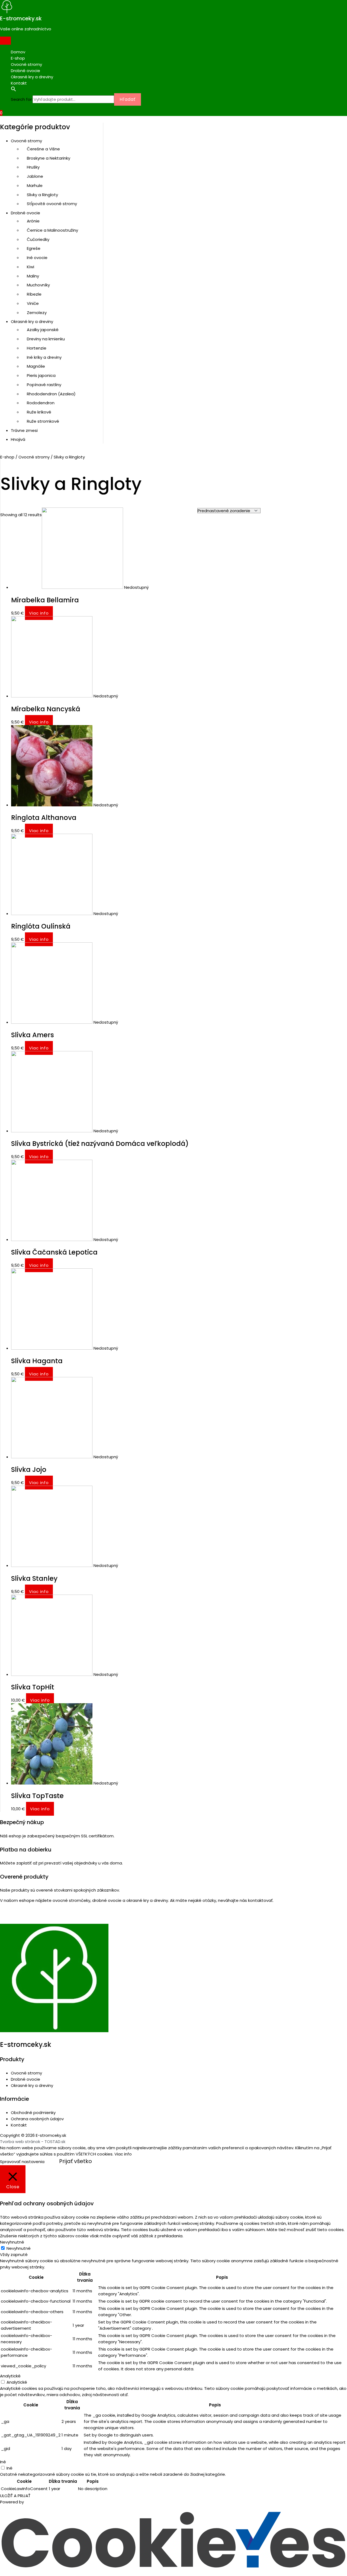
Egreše (34, 248)
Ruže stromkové (43, 421)
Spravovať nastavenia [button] (22, 2162)
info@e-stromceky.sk (30, 1920)
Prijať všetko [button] (75, 2161)
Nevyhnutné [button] (12, 2242)
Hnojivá (18, 439)
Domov (18, 52)
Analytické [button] (10, 2376)
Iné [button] (3, 2462)
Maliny (33, 276)
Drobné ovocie (25, 71)
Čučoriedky (38, 239)
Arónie (33, 221)
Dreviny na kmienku (46, 339)
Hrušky (33, 167)
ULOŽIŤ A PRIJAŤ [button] (15, 2496)
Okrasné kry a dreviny (32, 77)
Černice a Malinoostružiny (52, 230)
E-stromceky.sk (21, 18)
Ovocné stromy (26, 64)
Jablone (35, 176)
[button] (179, 90)
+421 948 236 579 (24, 1912)
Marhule (35, 185)
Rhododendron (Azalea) (51, 394)
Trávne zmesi (24, 430)
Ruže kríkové (39, 412)
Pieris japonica (41, 375)
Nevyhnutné (19, 2248)
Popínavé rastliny (44, 385)
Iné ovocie (37, 258)
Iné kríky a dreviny (44, 357)
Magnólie (36, 366)
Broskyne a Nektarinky (49, 158)
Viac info (39, 613)
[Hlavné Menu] (5, 41)
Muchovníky (38, 285)
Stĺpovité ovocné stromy (52, 204)
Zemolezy (37, 313)
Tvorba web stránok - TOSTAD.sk (33, 2142)
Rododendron (41, 403)
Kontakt (19, 83)
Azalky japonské (43, 330)
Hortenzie (37, 348)
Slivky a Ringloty (42, 195)
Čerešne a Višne (43, 149)
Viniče (33, 303)
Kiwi (30, 267)
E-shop (18, 58)
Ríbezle (34, 294)
